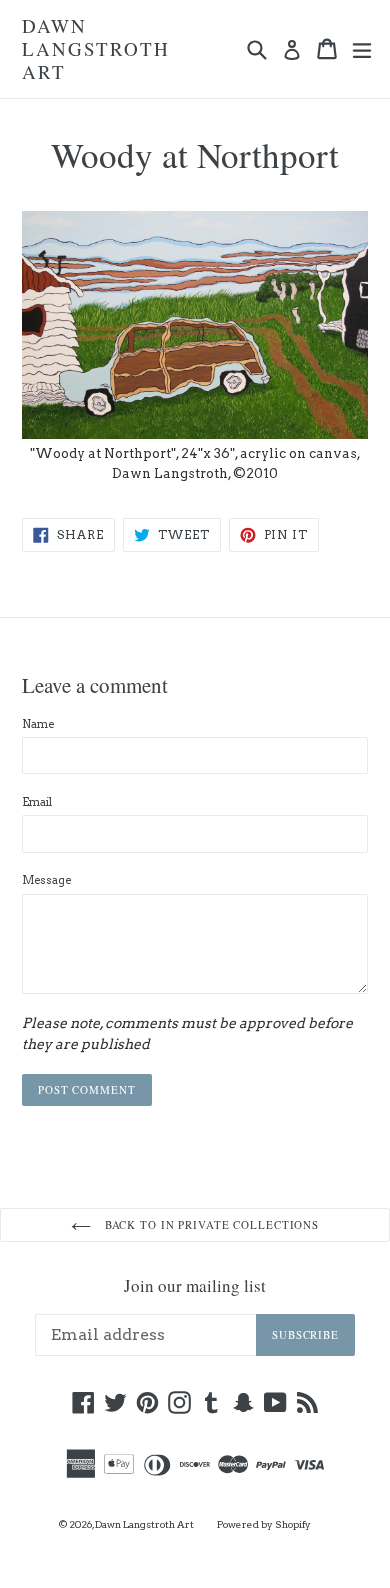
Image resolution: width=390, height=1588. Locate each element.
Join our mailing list (195, 1286)
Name (38, 724)
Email (37, 802)
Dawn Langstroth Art (96, 49)
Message (46, 880)
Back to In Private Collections (210, 1224)
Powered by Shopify (264, 1524)
